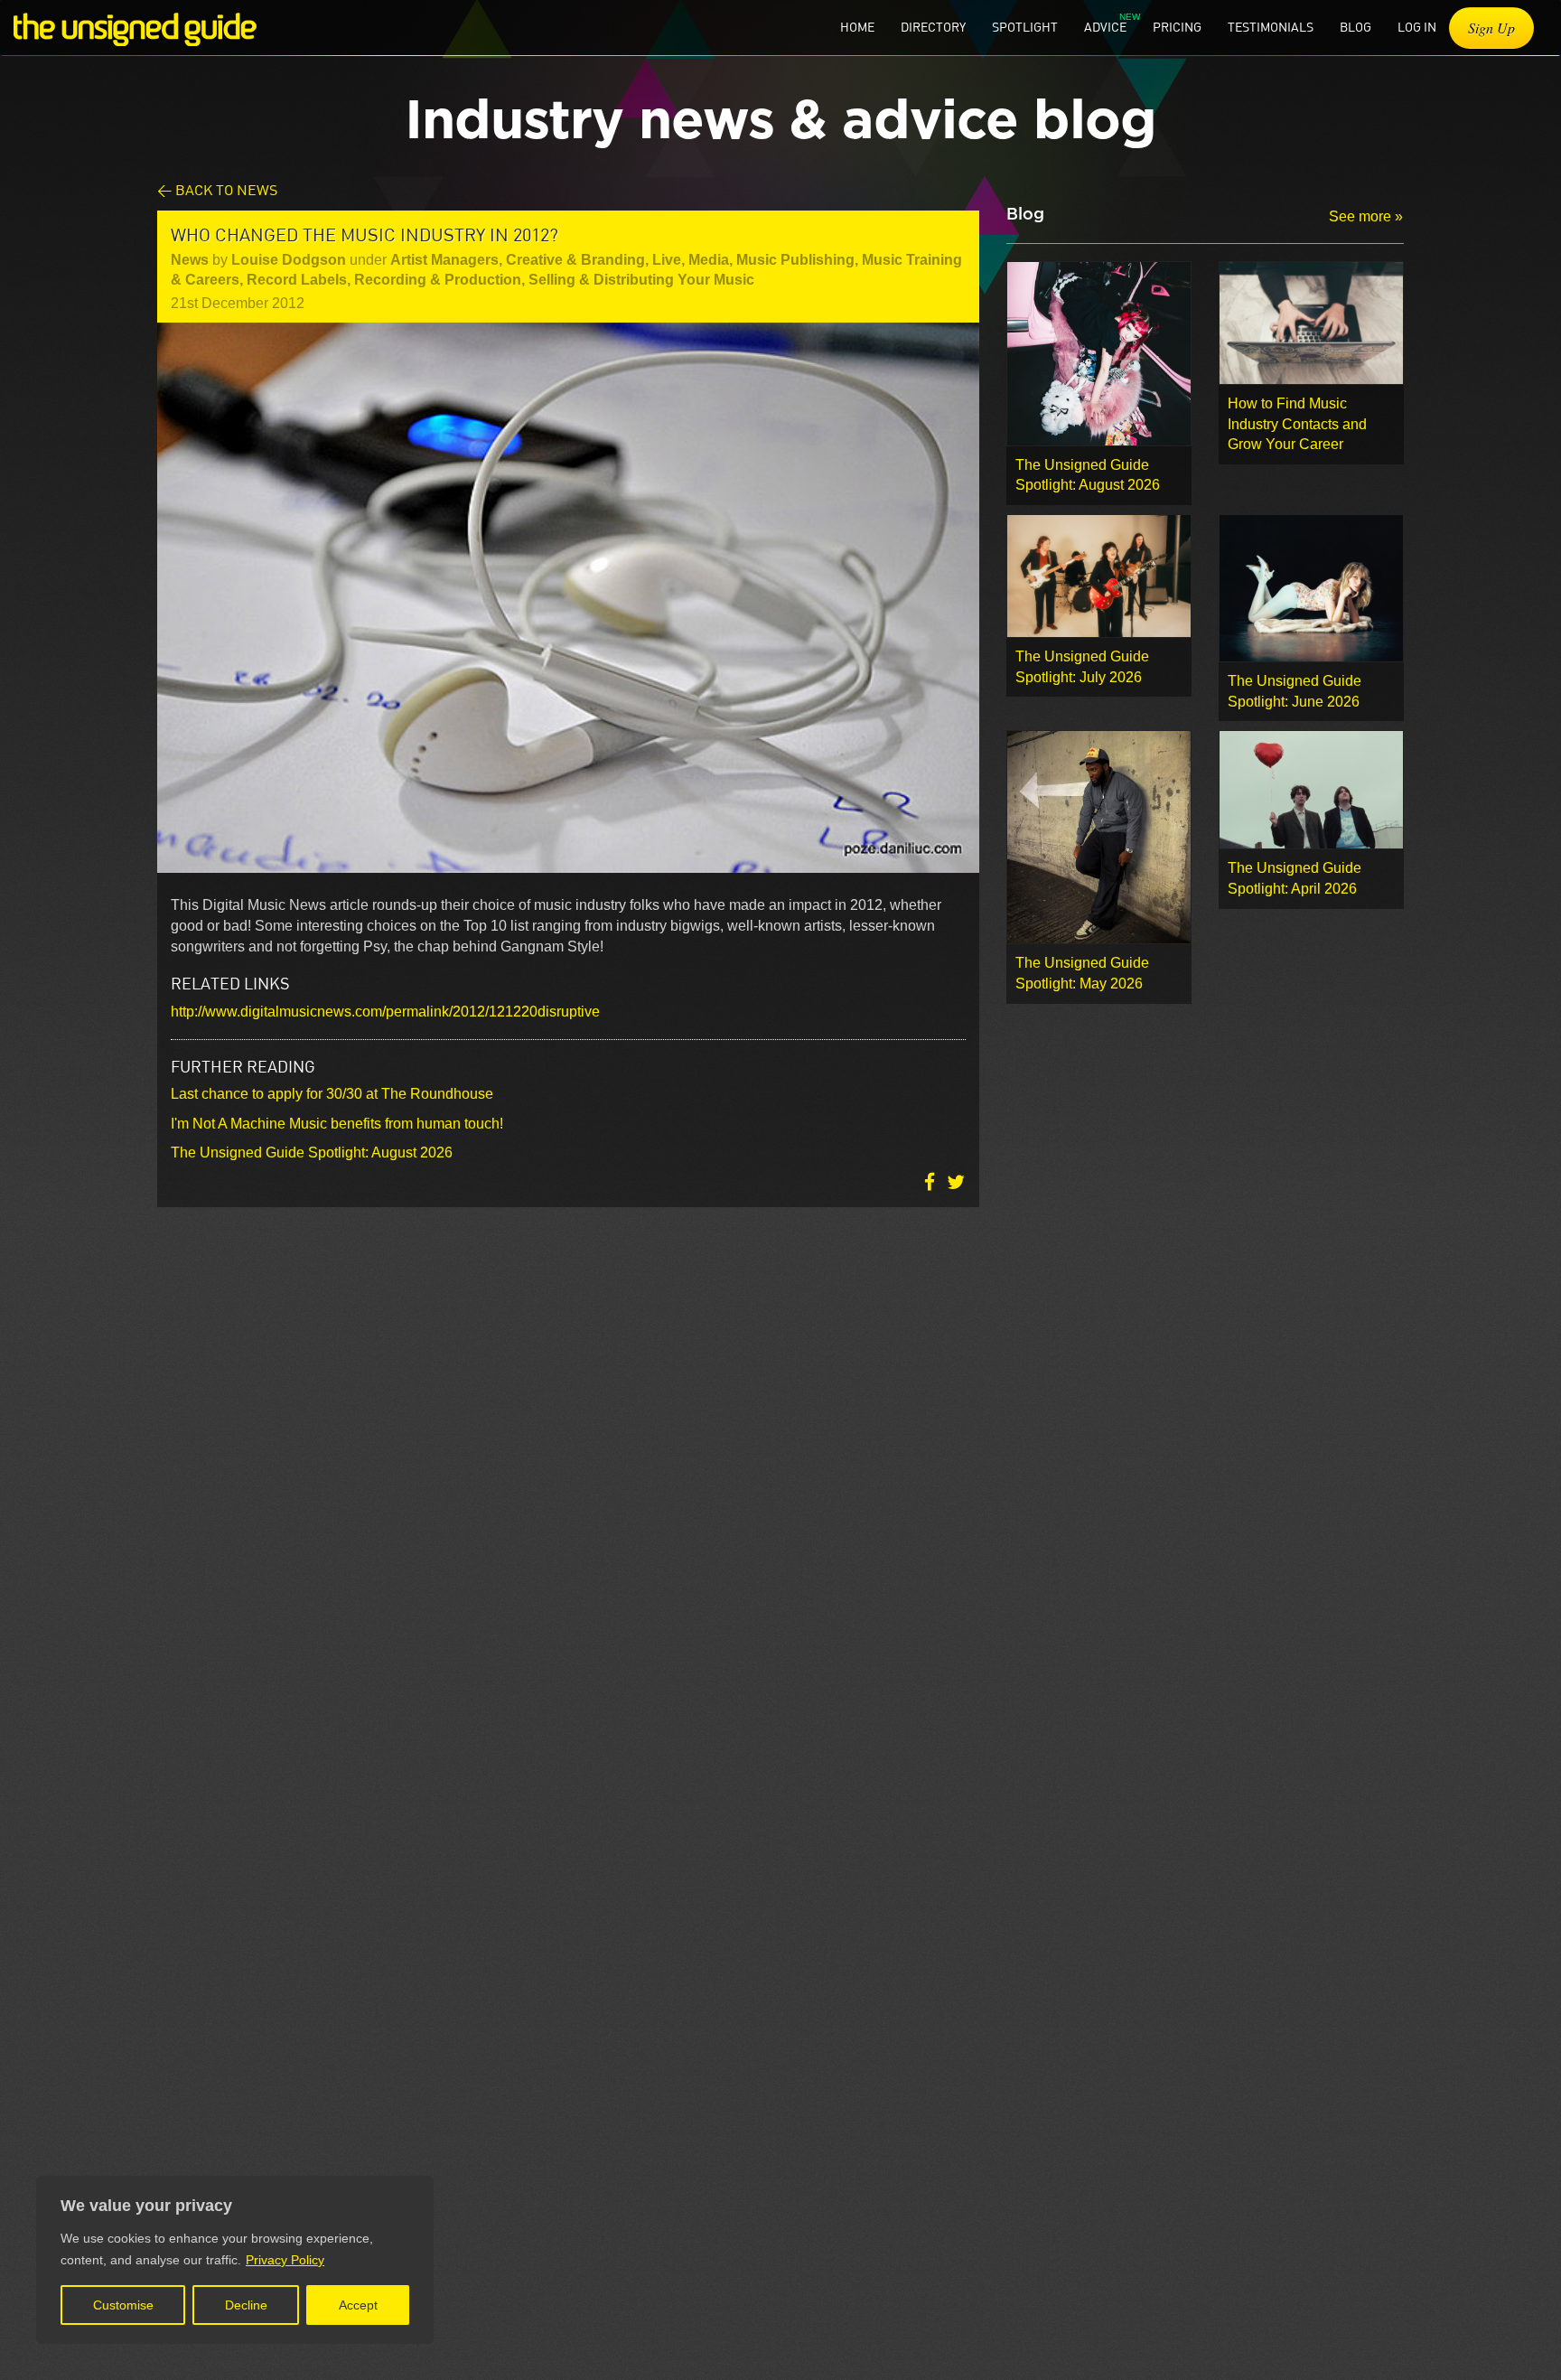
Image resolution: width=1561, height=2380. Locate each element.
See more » (1366, 216)
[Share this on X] (956, 1182)
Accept (358, 2305)
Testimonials (1271, 27)
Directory (933, 27)
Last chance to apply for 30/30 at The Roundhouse (332, 1094)
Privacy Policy (285, 2260)
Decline (246, 2305)
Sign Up (1491, 28)
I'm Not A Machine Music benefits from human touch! (337, 1124)
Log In (1417, 27)
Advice (1105, 27)
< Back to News (217, 189)
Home (857, 27)
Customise (123, 2305)
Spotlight (1025, 27)
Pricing (1177, 27)
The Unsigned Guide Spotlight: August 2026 (312, 1153)
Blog (1355, 27)
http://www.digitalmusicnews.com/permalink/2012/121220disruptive (385, 1012)
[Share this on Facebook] (931, 1182)
